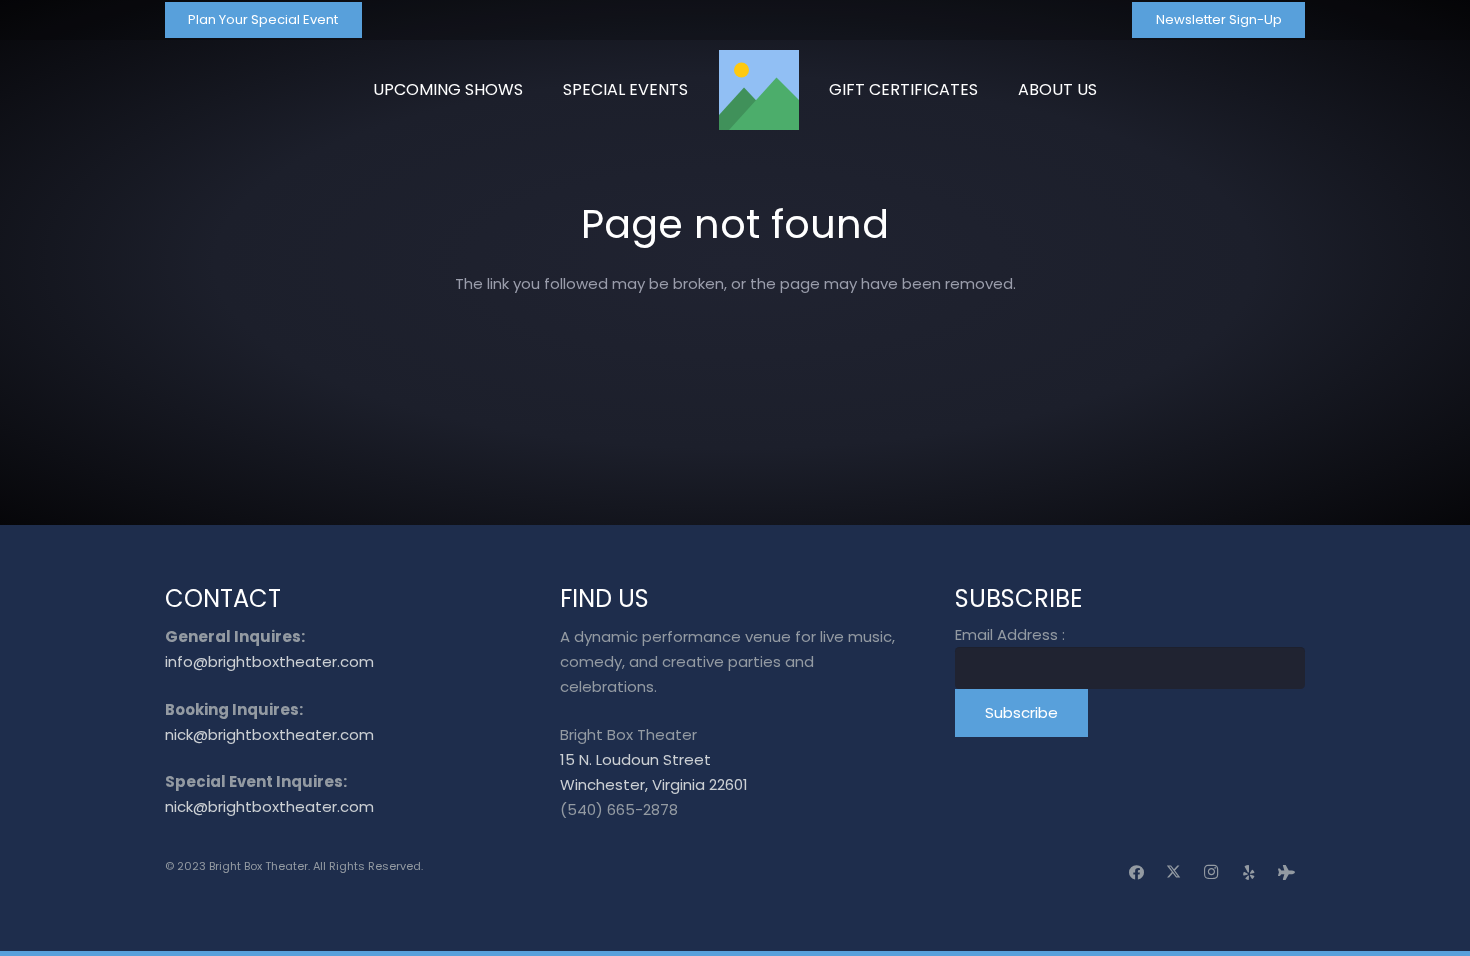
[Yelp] (1249, 873)
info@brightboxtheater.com (269, 661)
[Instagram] (1212, 873)
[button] (1107, 90)
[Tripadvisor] (1287, 873)
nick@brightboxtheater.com (269, 734)
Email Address (1010, 634)
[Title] (759, 90)
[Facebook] (1137, 873)
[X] (1174, 873)
